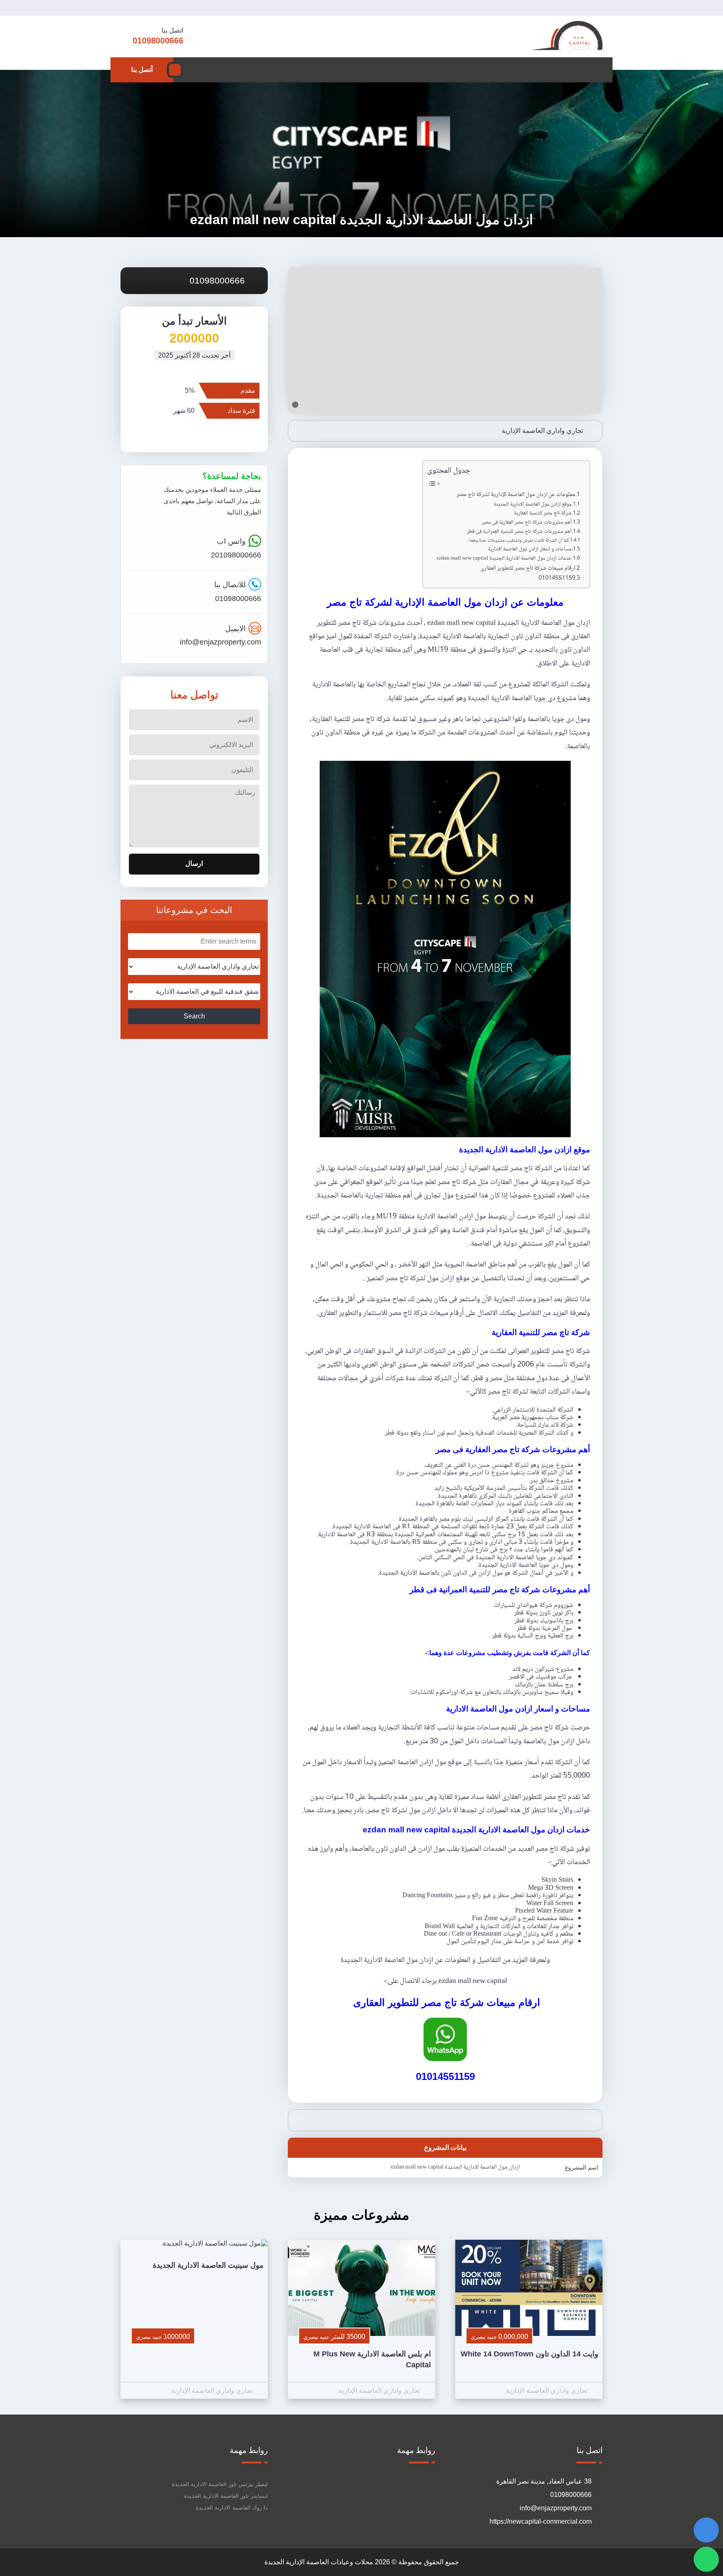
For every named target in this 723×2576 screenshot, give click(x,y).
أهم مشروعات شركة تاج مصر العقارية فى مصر (526, 523)
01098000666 (218, 280)
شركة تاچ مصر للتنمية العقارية (543, 513)
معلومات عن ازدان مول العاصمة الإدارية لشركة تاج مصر (516, 495)
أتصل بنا (142, 70)
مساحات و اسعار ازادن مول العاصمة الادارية (529, 549)
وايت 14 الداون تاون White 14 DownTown (529, 2354)
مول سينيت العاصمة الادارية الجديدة (208, 2265)
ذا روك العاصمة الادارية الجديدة (232, 2508)
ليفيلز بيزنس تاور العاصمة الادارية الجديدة (220, 2484)
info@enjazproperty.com (220, 642)
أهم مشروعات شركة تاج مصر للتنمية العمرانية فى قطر (519, 532)
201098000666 (236, 555)
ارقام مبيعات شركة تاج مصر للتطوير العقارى (527, 569)
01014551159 (557, 579)
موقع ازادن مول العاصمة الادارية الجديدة (532, 505)
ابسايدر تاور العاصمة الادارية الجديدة (226, 2496)
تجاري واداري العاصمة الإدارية (542, 431)
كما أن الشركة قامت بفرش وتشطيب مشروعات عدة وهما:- (518, 541)
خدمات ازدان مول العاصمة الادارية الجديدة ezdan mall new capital (504, 559)
